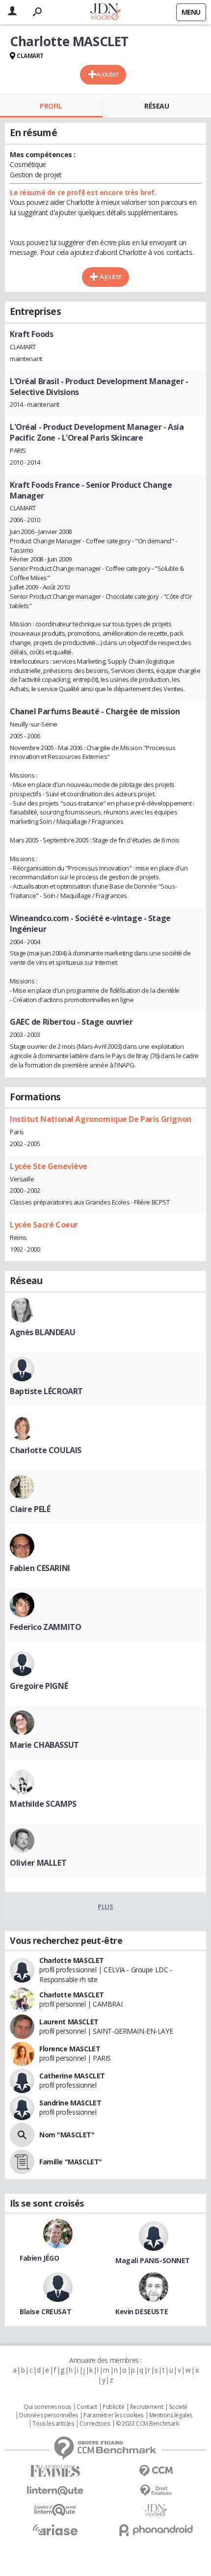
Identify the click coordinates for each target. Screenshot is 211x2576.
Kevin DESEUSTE (142, 2311)
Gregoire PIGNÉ (39, 1686)
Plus (105, 1906)
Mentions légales (171, 2415)
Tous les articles (53, 2424)
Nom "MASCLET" (67, 2135)
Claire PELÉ (30, 1509)
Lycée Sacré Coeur (44, 1225)
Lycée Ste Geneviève (49, 1166)
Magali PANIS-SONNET (153, 2260)
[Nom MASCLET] (22, 2135)
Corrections (95, 2424)
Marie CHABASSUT (44, 1745)
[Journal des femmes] (55, 2471)
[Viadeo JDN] (156, 2510)
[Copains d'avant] (55, 2510)
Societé (178, 2407)
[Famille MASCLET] (22, 2162)
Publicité (113, 2407)
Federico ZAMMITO (45, 1627)
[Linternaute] (55, 2491)
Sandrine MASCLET (70, 2103)
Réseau (157, 106)
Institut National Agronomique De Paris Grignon (101, 1119)
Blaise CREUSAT (45, 2311)
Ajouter (107, 74)
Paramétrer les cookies (113, 2415)
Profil (51, 106)
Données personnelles (49, 2415)
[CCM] (156, 2471)
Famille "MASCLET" (71, 2162)
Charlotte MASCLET (72, 1960)
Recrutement (146, 2407)
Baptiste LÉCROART (46, 1391)
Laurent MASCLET (69, 2022)
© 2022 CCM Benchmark (147, 2424)
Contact (87, 2407)
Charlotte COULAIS (46, 1450)
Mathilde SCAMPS (43, 1804)
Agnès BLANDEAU (42, 1332)
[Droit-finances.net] (156, 2491)
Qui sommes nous (47, 2407)
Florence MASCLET (70, 2049)
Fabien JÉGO (39, 2258)
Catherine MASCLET (72, 2076)
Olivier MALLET (38, 1863)
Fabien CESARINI (40, 1568)
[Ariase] (55, 2530)
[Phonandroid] (156, 2530)
